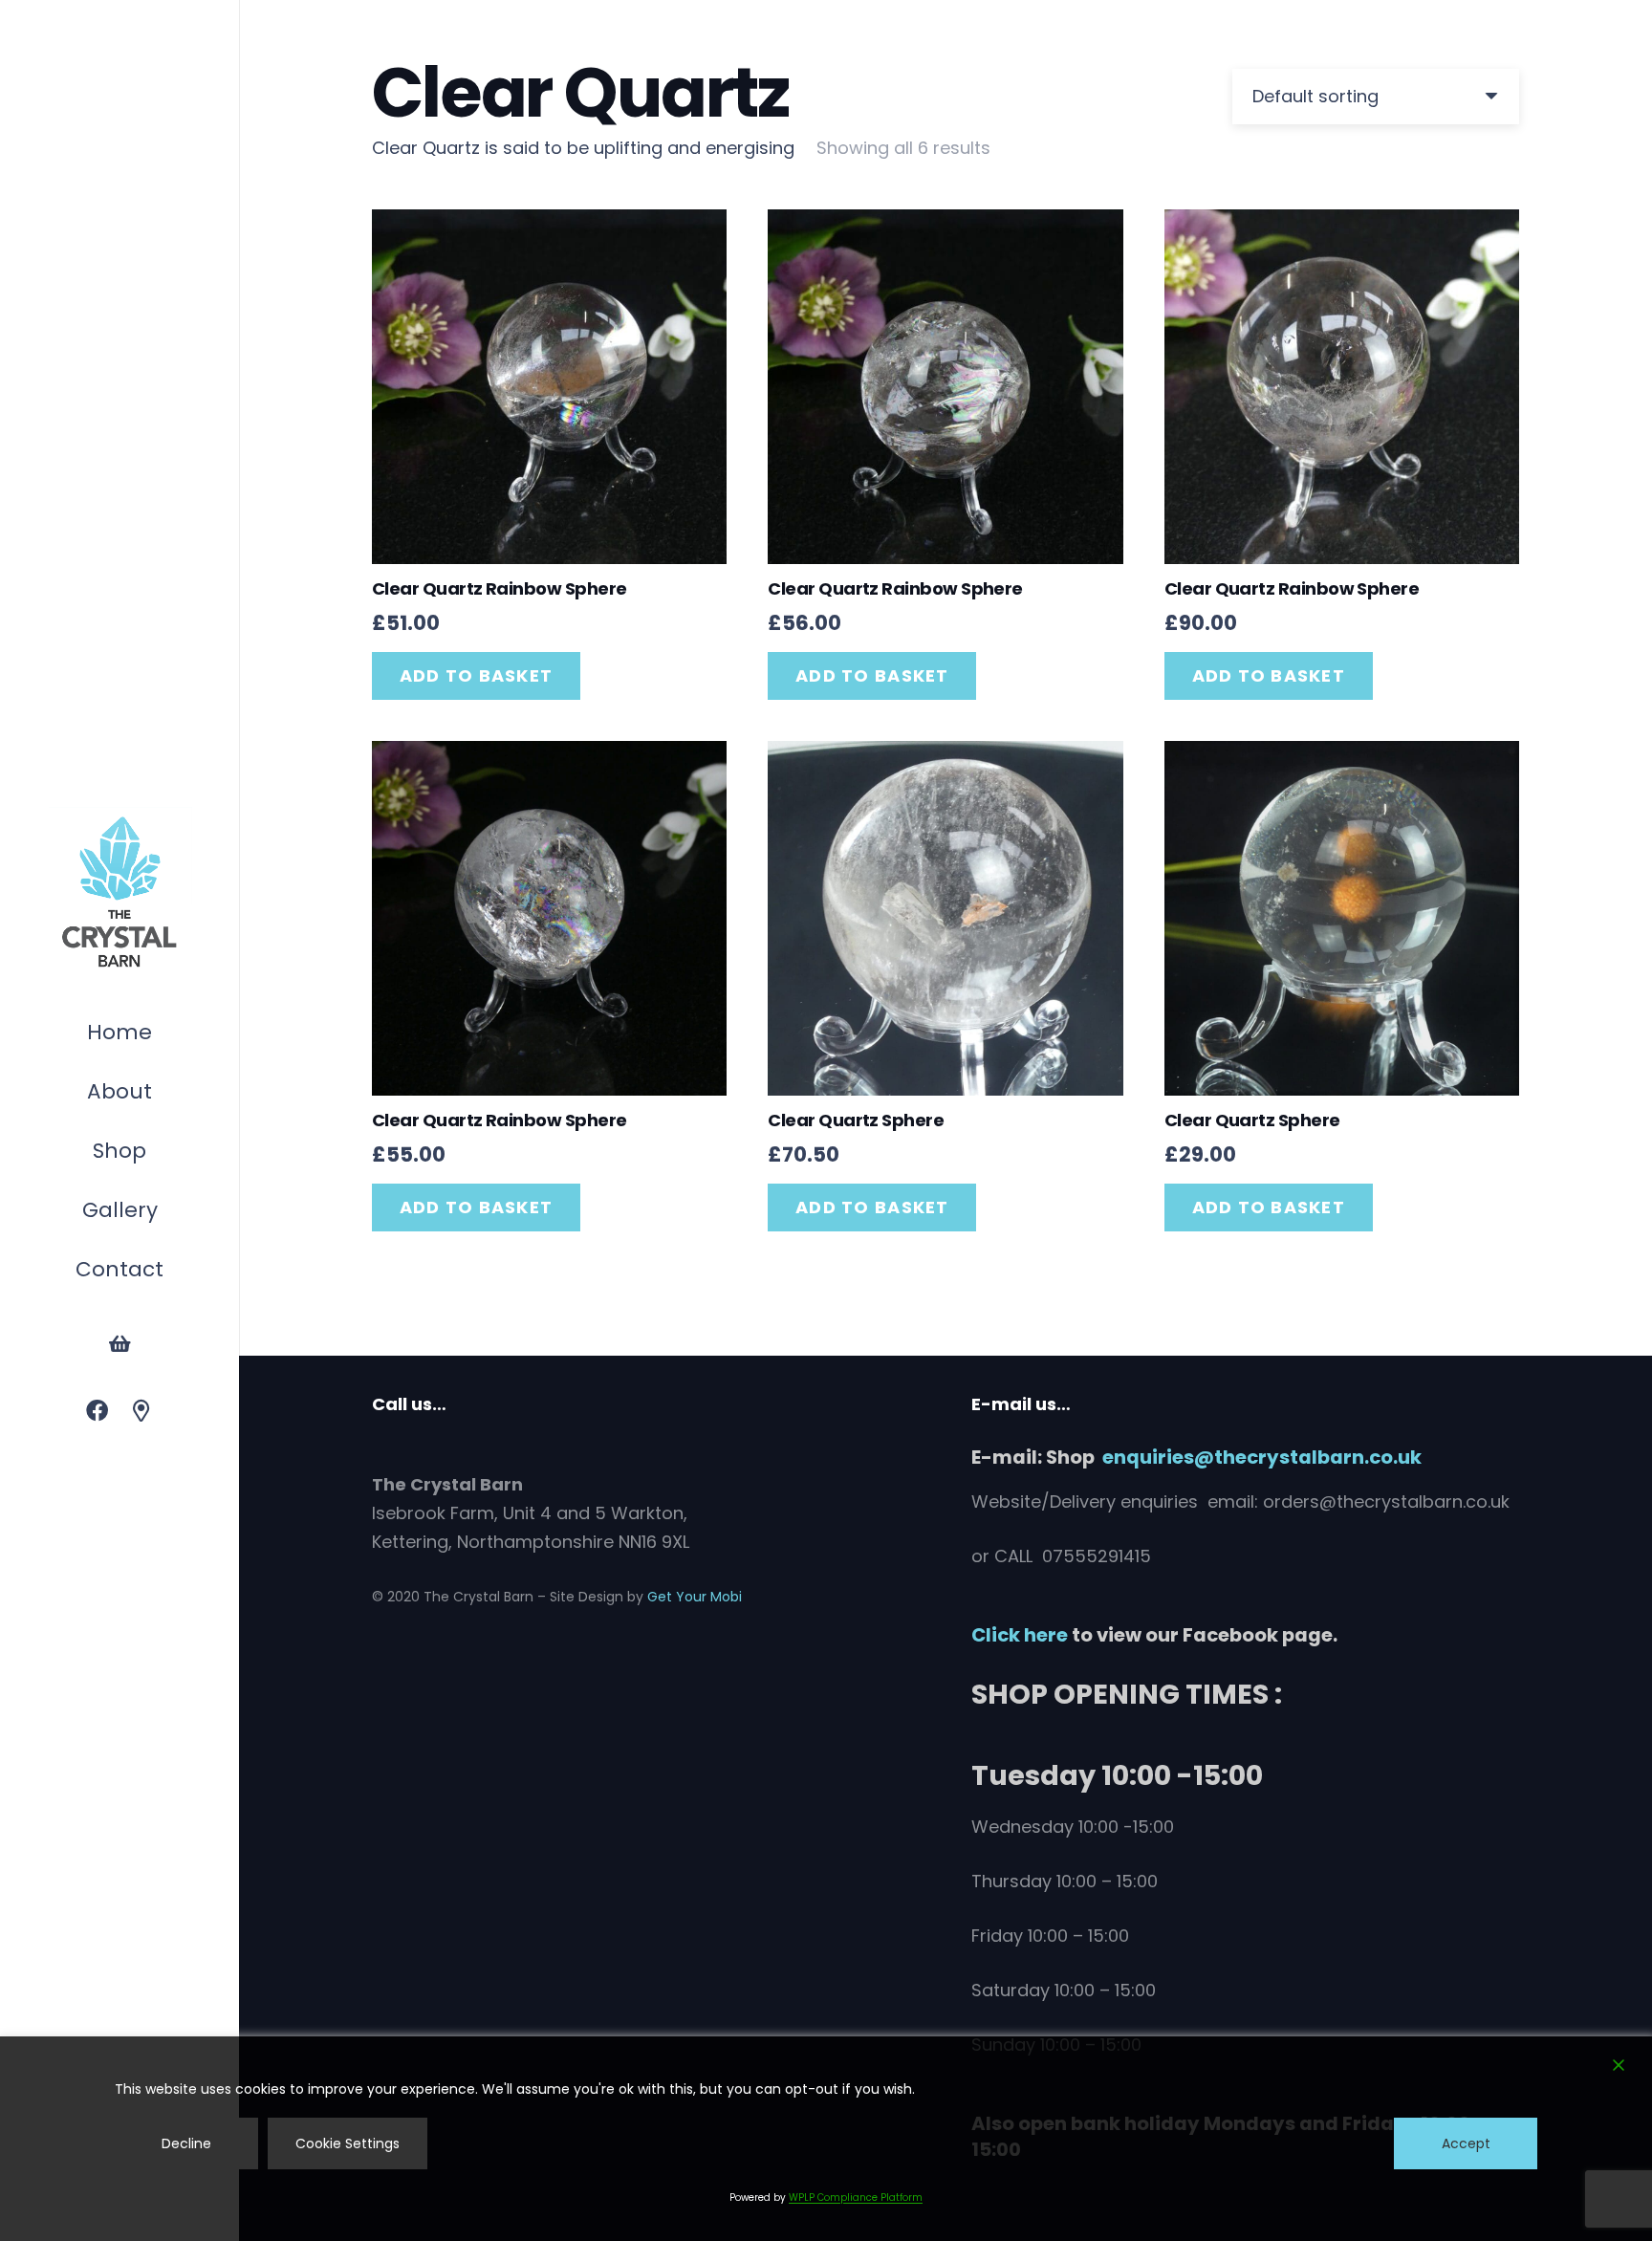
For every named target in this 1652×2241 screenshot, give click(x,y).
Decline (186, 2143)
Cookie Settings (348, 2143)
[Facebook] (97, 1412)
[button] (156, 1153)
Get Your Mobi (695, 1597)
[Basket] (120, 1344)
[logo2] (120, 893)
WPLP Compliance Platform (856, 2197)
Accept (1466, 2143)
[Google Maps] (142, 1412)
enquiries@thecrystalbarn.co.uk (1262, 1457)
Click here (1020, 1635)
